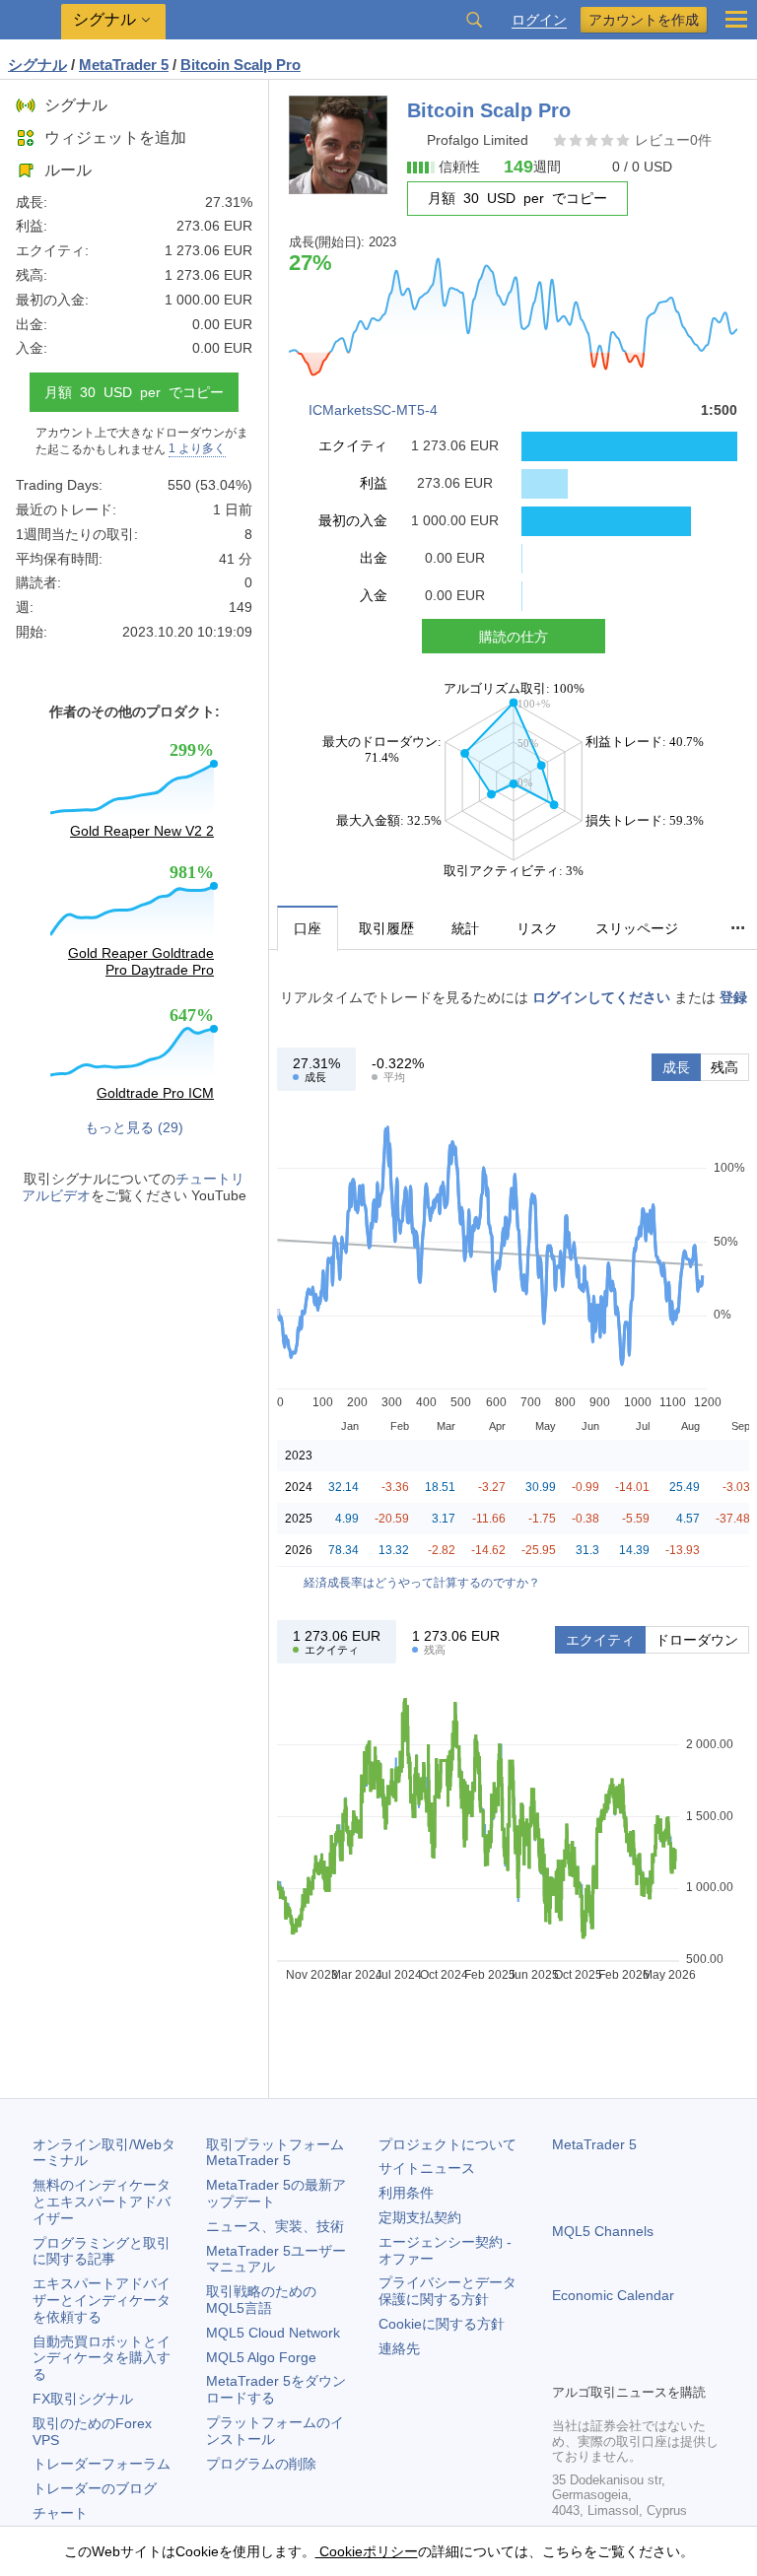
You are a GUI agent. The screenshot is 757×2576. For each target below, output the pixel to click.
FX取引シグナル (83, 2399)
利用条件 (406, 2193)
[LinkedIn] (690, 2365)
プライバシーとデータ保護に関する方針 (447, 2291)
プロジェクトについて (447, 2144)
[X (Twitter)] (627, 2365)
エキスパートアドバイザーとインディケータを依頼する (102, 2300)
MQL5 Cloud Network (273, 2333)
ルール (68, 170)
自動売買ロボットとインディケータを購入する (102, 2358)
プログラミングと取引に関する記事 (102, 2251)
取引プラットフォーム (282, 2153)
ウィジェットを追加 (115, 137)
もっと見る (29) (134, 1127)
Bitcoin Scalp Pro (241, 65)
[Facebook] (564, 2365)
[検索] (474, 20)
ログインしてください (601, 997)
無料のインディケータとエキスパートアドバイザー (102, 2202)
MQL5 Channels (603, 2231)
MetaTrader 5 (594, 2144)
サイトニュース (427, 2168)
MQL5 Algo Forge (261, 2357)
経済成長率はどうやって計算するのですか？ (422, 1583)
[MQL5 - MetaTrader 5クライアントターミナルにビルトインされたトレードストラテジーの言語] (31, 20)
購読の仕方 (514, 637)
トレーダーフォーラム (102, 2464)
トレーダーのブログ (95, 2488)
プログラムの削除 (261, 2464)
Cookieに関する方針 (442, 2324)
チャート (60, 2513)
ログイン (539, 20)
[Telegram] (595, 2365)
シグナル (76, 105)
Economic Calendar (613, 2295)
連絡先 (399, 2348)
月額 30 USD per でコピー (134, 392)
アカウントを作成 (644, 20)
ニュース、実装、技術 (275, 2226)
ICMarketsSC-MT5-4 (373, 410)
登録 (733, 997)
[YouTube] (658, 2365)
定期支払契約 (420, 2217)
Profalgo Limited (478, 140)
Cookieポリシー (367, 2551)
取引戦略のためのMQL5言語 (261, 2300)
